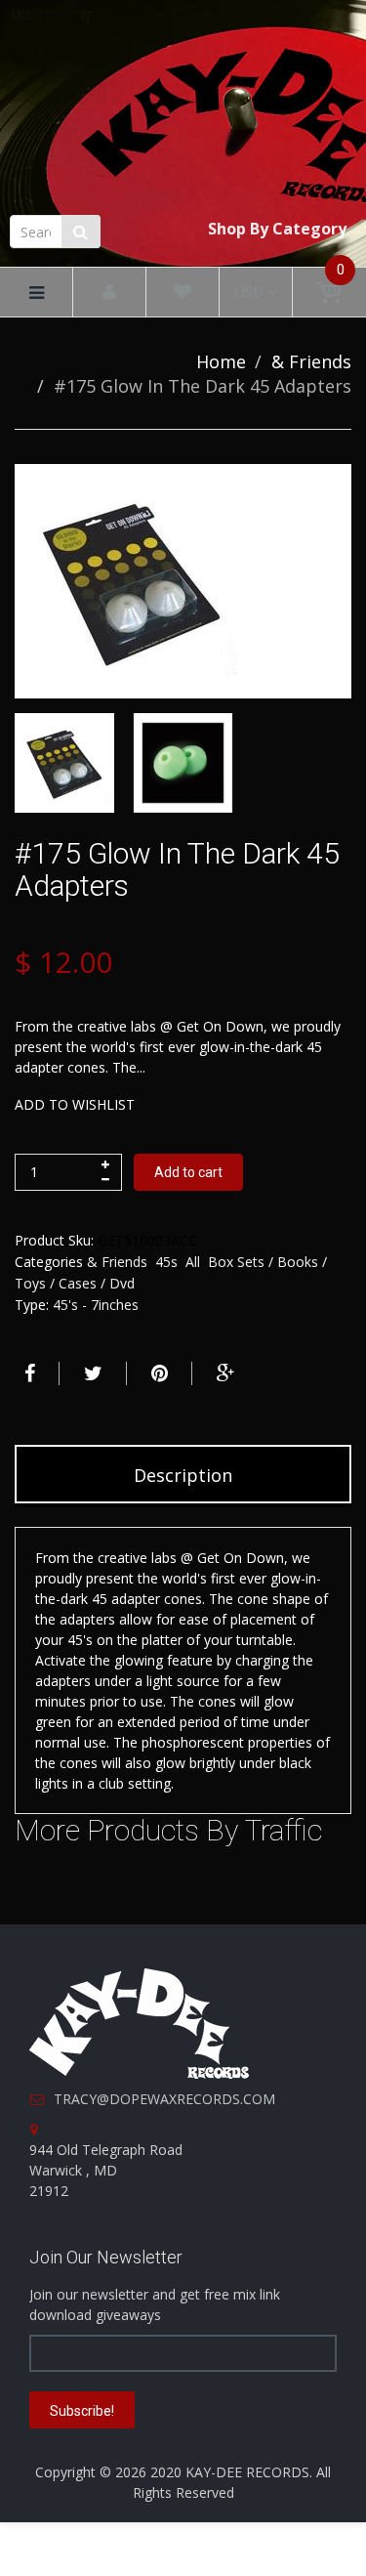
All (193, 1262)
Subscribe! (82, 2411)
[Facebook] (27, 1373)
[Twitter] (91, 1373)
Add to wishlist (75, 1104)
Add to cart (188, 1172)
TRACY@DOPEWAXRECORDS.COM (164, 2099)
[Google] (224, 1373)
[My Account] (109, 293)
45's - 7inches (96, 1305)
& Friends (311, 361)
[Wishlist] (183, 293)
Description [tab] (183, 1475)
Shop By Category (277, 229)
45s (166, 1262)
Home (221, 361)
